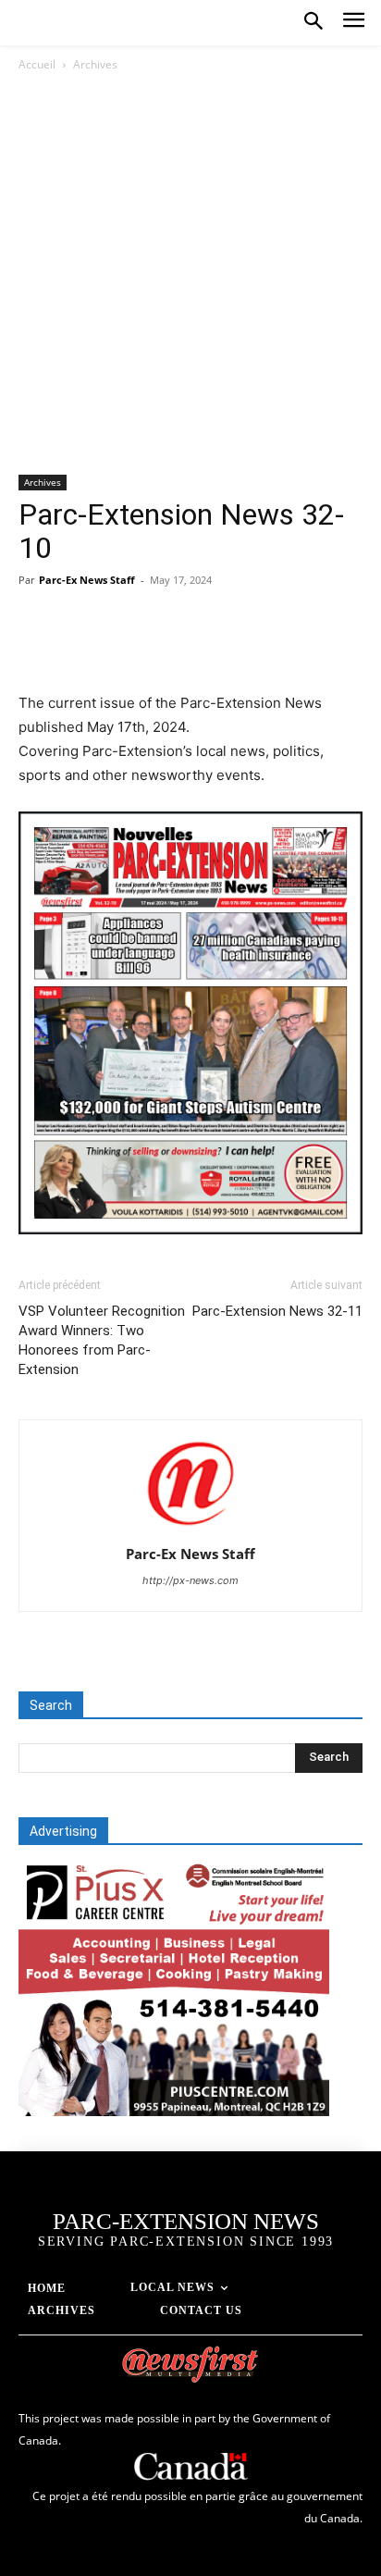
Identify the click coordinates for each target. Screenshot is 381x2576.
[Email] (250, 648)
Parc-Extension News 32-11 (277, 1311)
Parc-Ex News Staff (87, 580)
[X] (80, 648)
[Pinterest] (122, 648)
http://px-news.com (190, 1580)
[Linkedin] (207, 648)
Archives (95, 64)
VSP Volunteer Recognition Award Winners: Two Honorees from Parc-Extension (102, 1340)
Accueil (37, 64)
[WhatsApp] (165, 648)
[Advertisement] (190, 275)
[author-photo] (190, 1528)
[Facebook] (37, 648)
